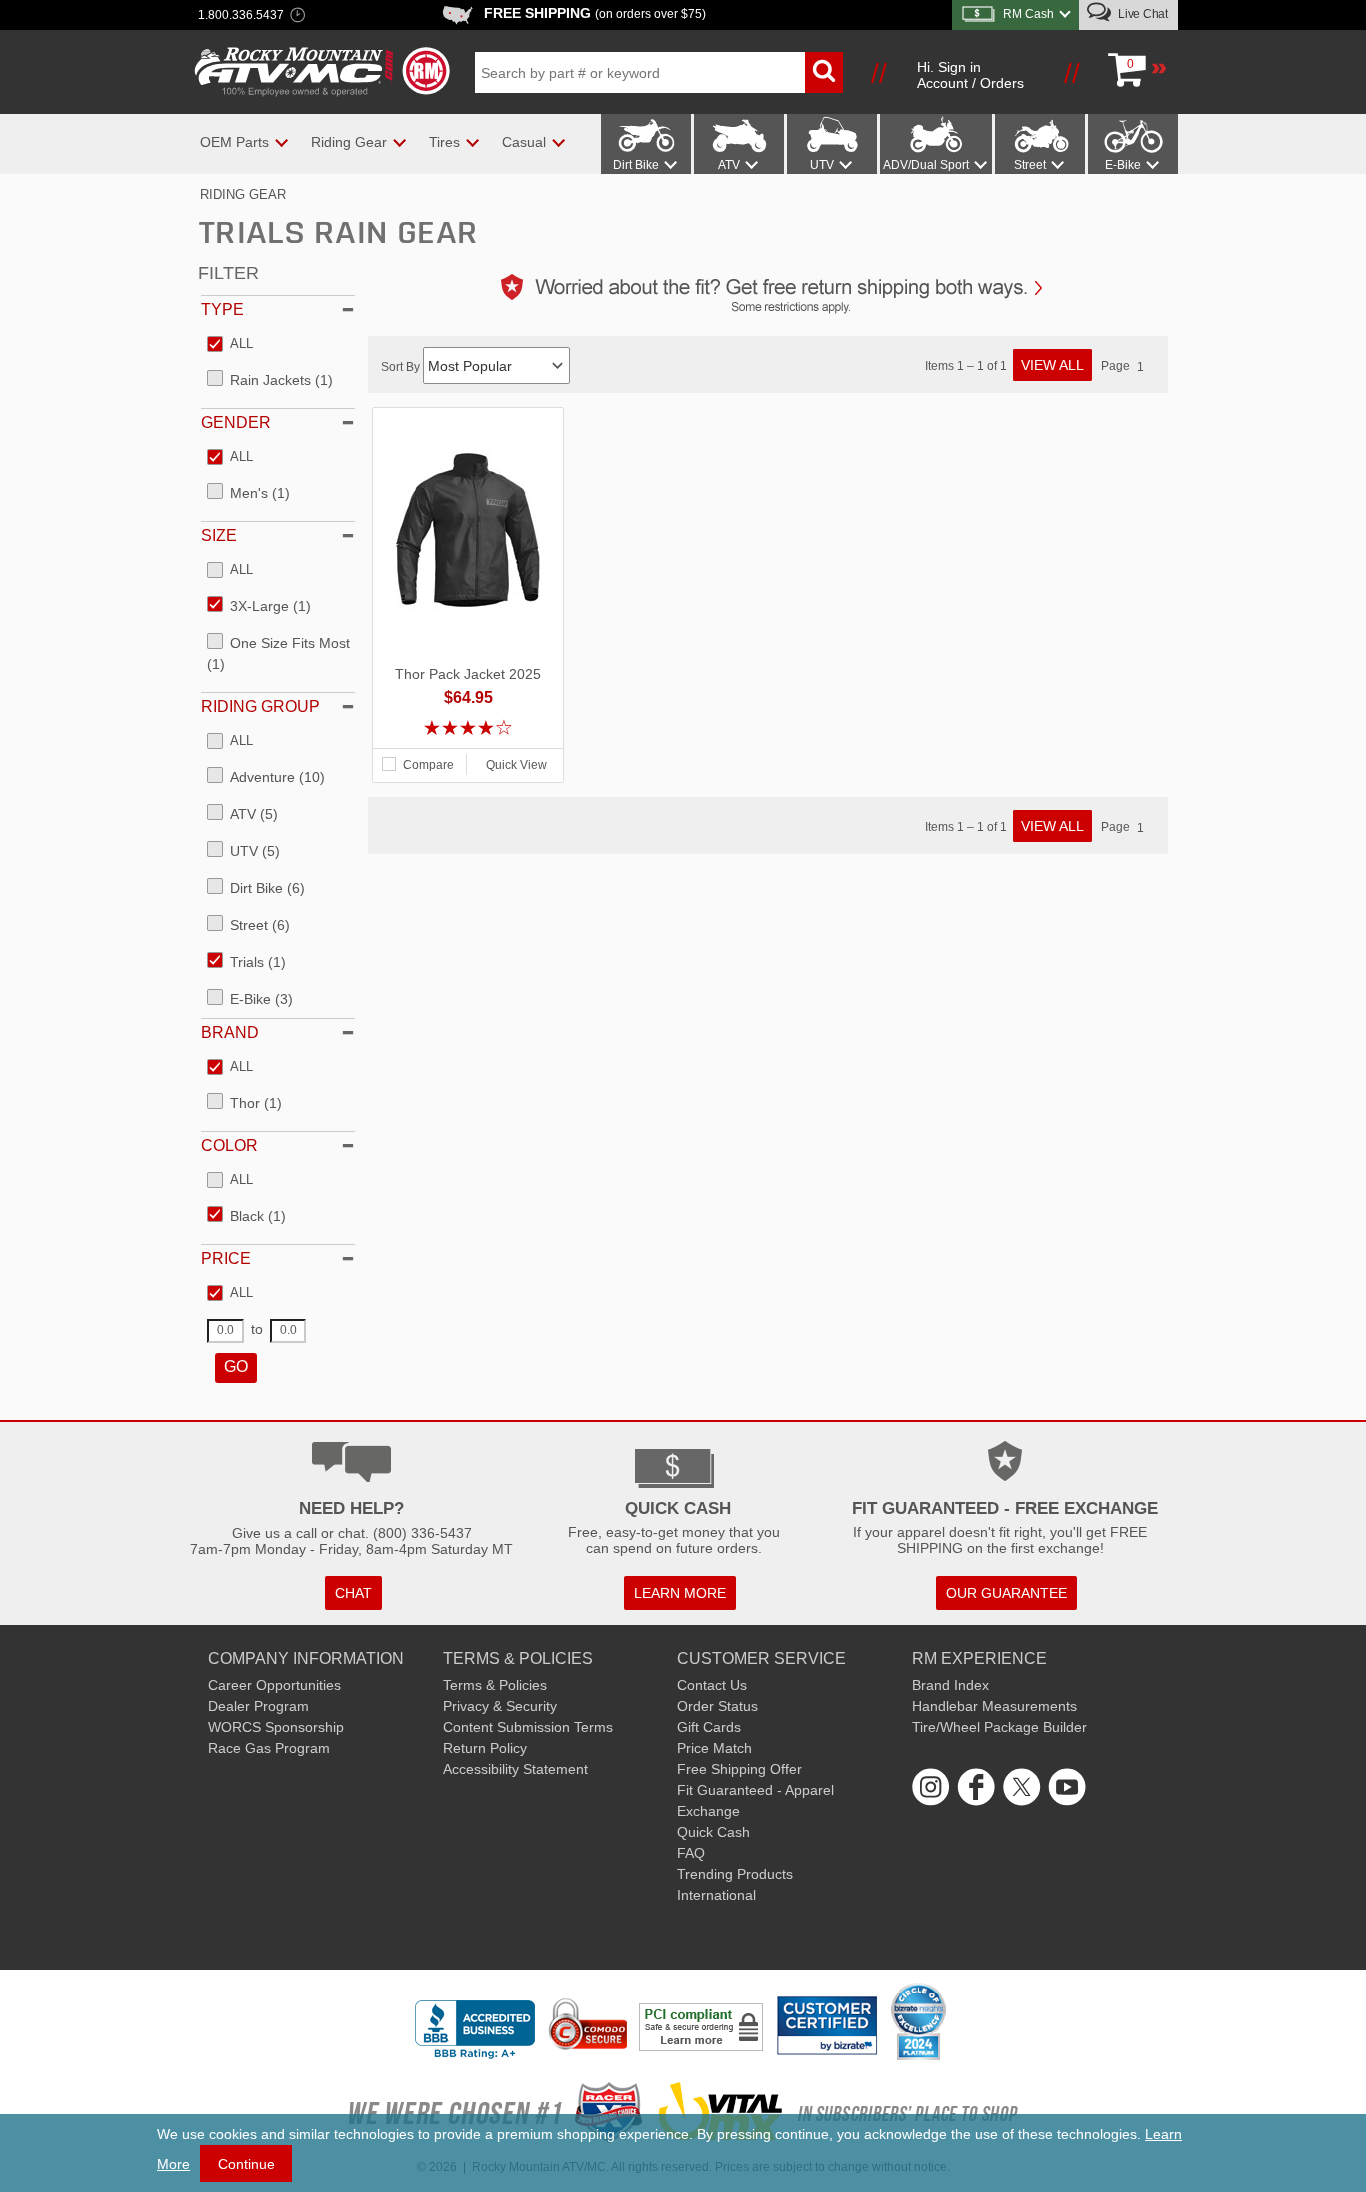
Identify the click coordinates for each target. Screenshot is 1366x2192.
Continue (246, 2164)
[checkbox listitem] (230, 345)
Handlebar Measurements (994, 1706)
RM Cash (1028, 14)
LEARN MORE (680, 1593)
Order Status (717, 1706)
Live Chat (1141, 14)
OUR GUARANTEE (1006, 1593)
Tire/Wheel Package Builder (999, 1727)
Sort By (402, 367)
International (716, 1895)
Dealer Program (258, 1706)
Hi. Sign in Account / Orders (970, 75)
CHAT (353, 1593)
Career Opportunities (274, 1685)
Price (226, 1258)
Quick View (516, 765)
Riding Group (260, 706)
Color (229, 1145)
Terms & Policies (495, 1685)
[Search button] (824, 72)
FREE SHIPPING (595, 13)
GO (236, 1366)
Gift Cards (709, 1727)
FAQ (691, 1853)
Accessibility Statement (515, 1769)
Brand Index (950, 1685)
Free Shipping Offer (739, 1769)
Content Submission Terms (528, 1727)
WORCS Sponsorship (276, 1727)
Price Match (714, 1748)
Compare (428, 765)
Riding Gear (243, 194)
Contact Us (712, 1685)
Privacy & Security (500, 1706)
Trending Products (735, 1874)
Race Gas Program (269, 1748)
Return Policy (485, 1748)
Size (219, 535)
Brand (230, 1032)
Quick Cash (713, 1832)
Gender (236, 422)
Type (222, 309)
